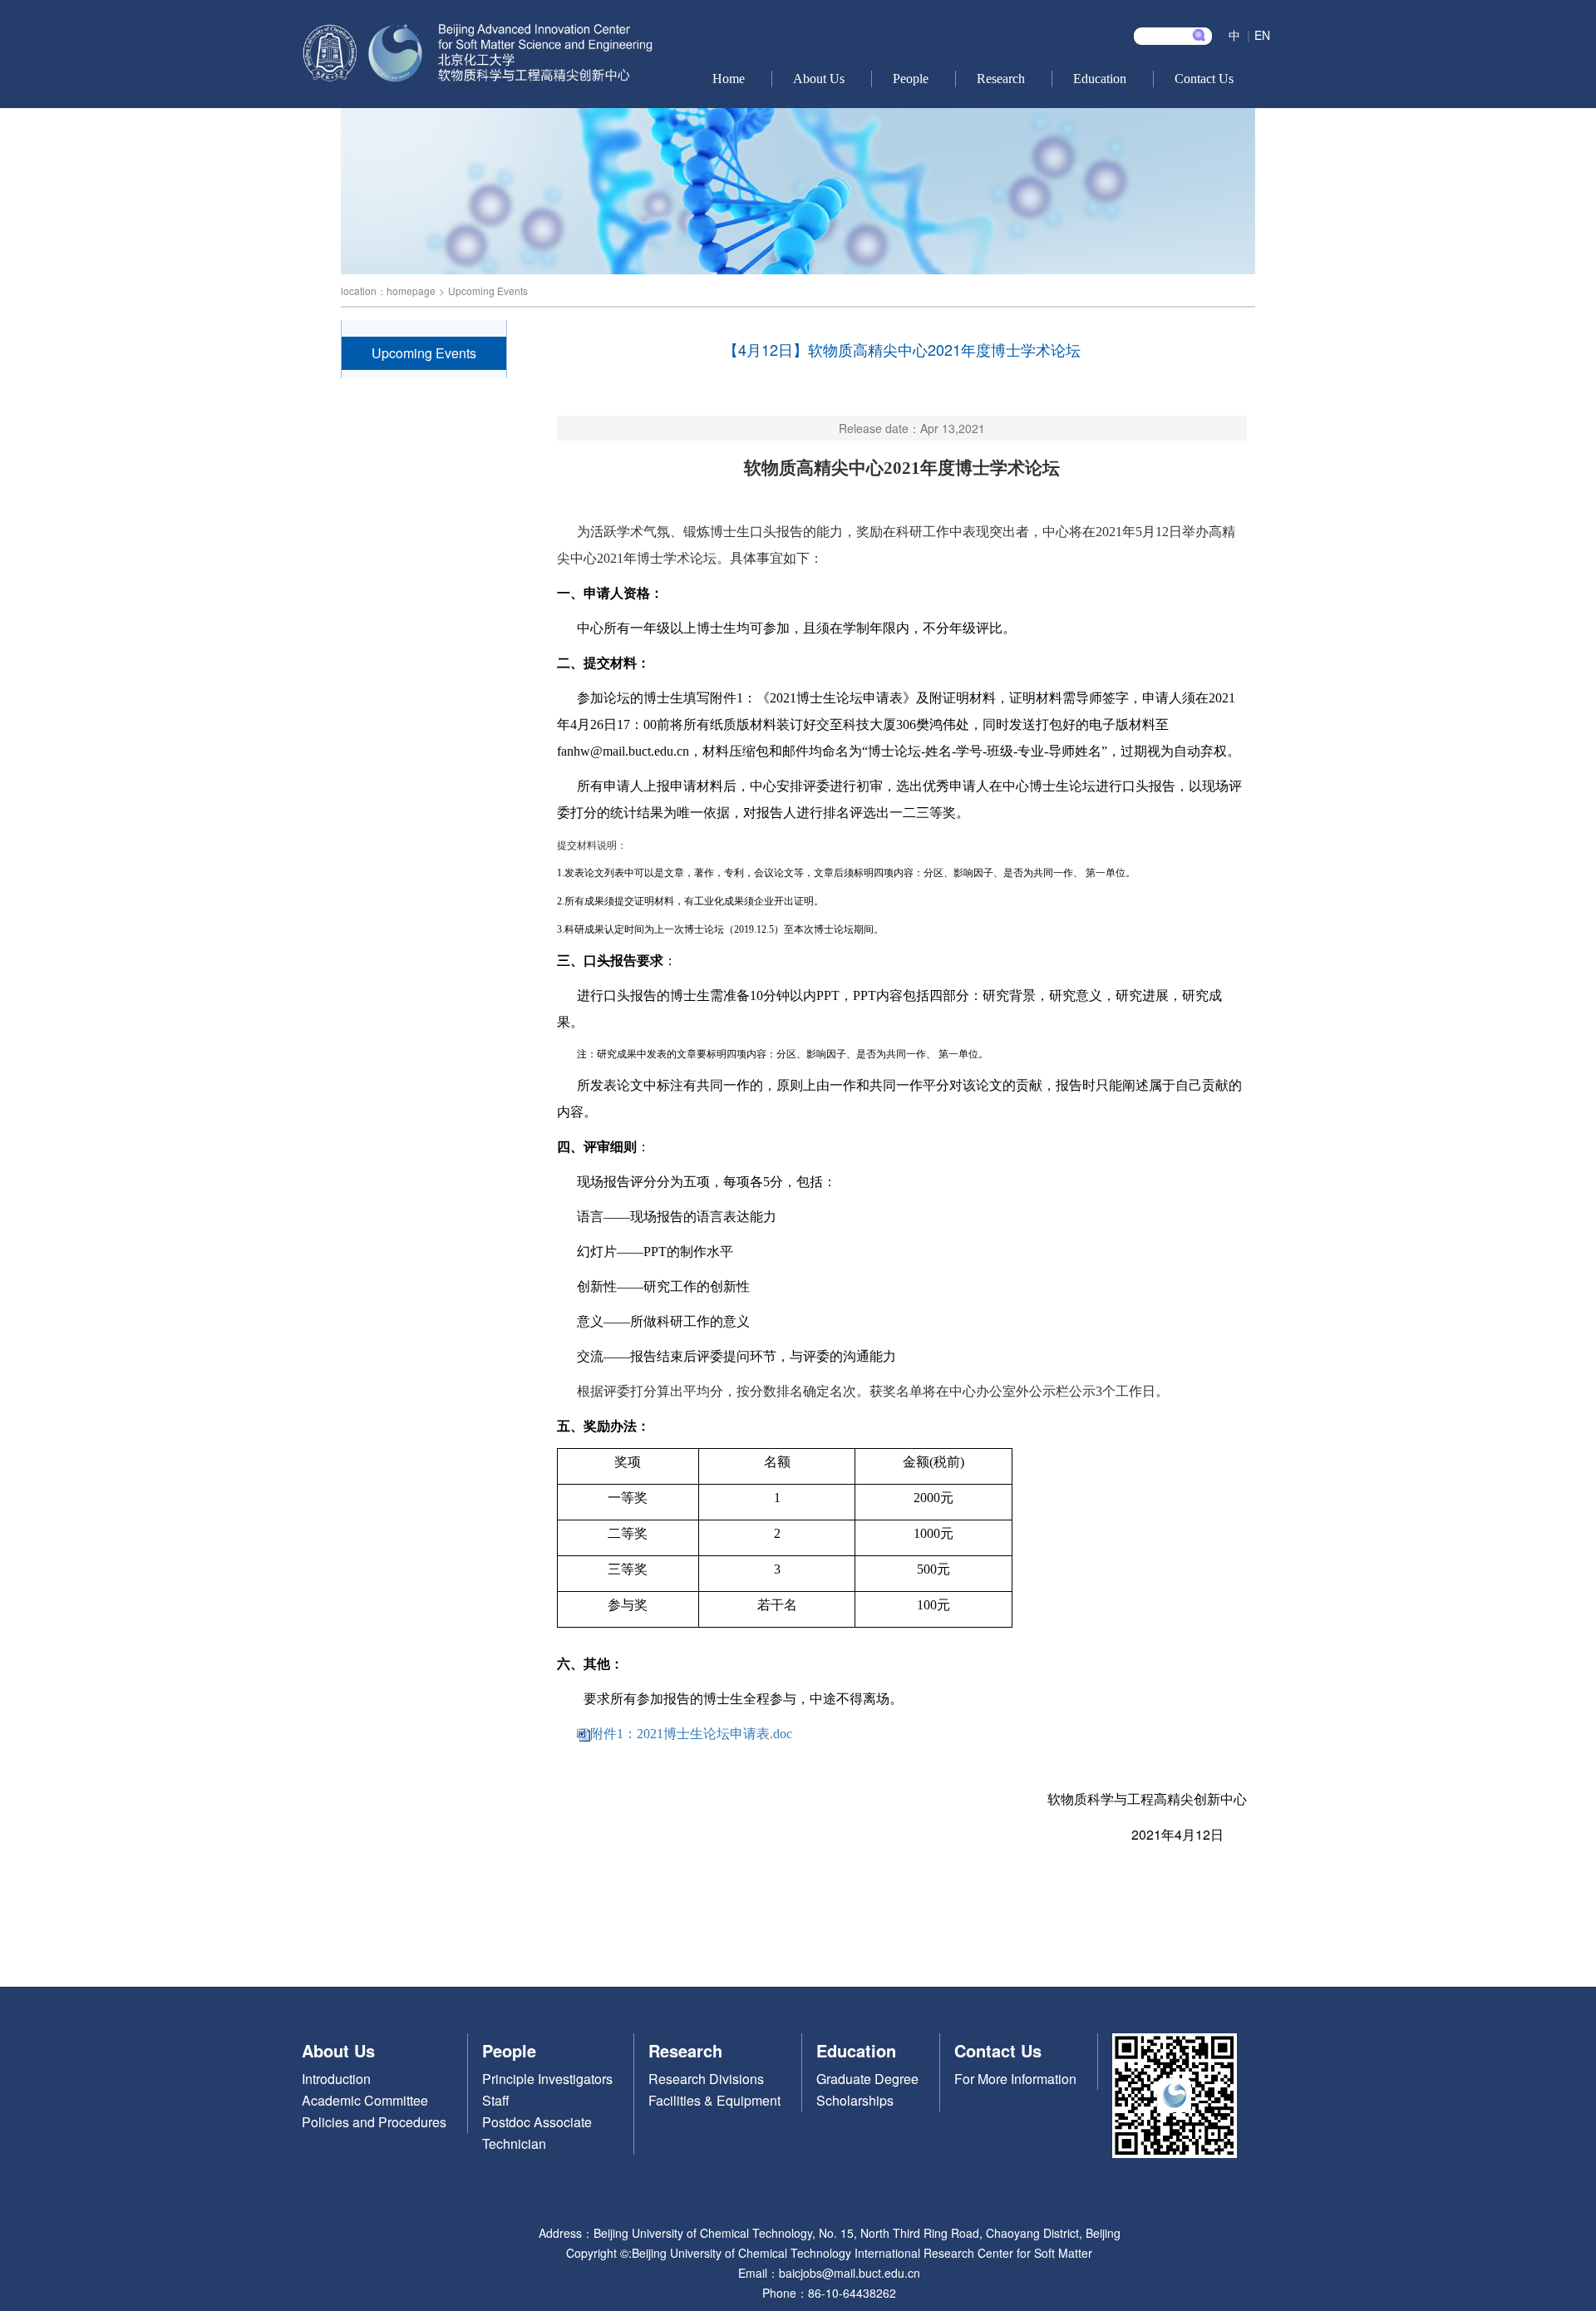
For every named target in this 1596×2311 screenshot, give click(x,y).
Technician (514, 2143)
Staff (496, 2100)
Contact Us (1204, 79)
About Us (819, 79)
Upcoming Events (488, 291)
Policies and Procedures (374, 2122)
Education (1100, 79)
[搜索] (1199, 35)
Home (729, 79)
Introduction (336, 2079)
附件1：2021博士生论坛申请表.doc (691, 1734)
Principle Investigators (547, 2079)
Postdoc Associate (537, 2122)
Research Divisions (706, 2079)
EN (1262, 35)
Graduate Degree (867, 2079)
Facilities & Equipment (714, 2100)
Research (1001, 79)
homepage (411, 291)
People (911, 79)
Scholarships (855, 2100)
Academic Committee (365, 2100)
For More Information (1015, 2079)
